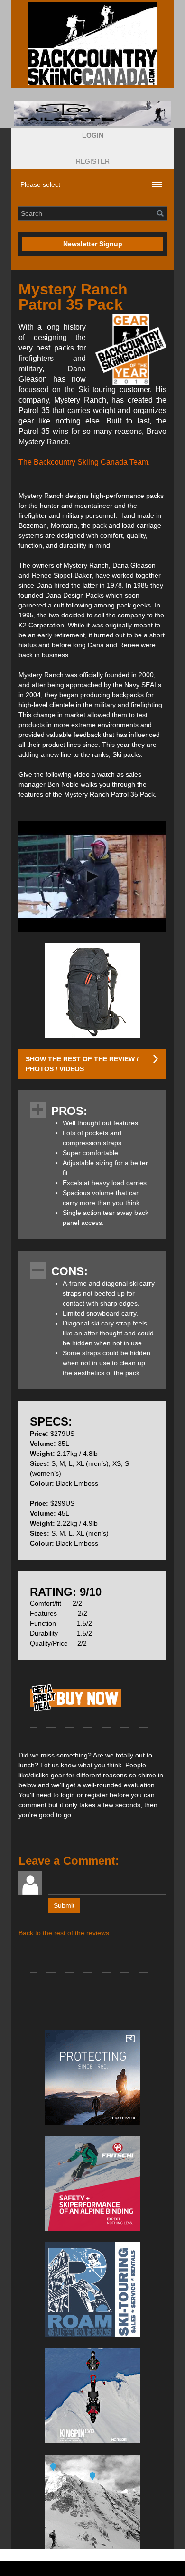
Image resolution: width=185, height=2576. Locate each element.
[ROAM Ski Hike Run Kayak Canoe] (92, 2290)
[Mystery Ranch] (76, 1711)
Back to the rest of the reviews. (65, 1933)
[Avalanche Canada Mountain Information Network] (92, 2502)
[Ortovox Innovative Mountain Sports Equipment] (92, 2077)
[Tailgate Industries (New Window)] (92, 114)
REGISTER (93, 161)
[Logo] (92, 44)
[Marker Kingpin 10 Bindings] (92, 2396)
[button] (93, 135)
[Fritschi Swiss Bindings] (92, 2183)
